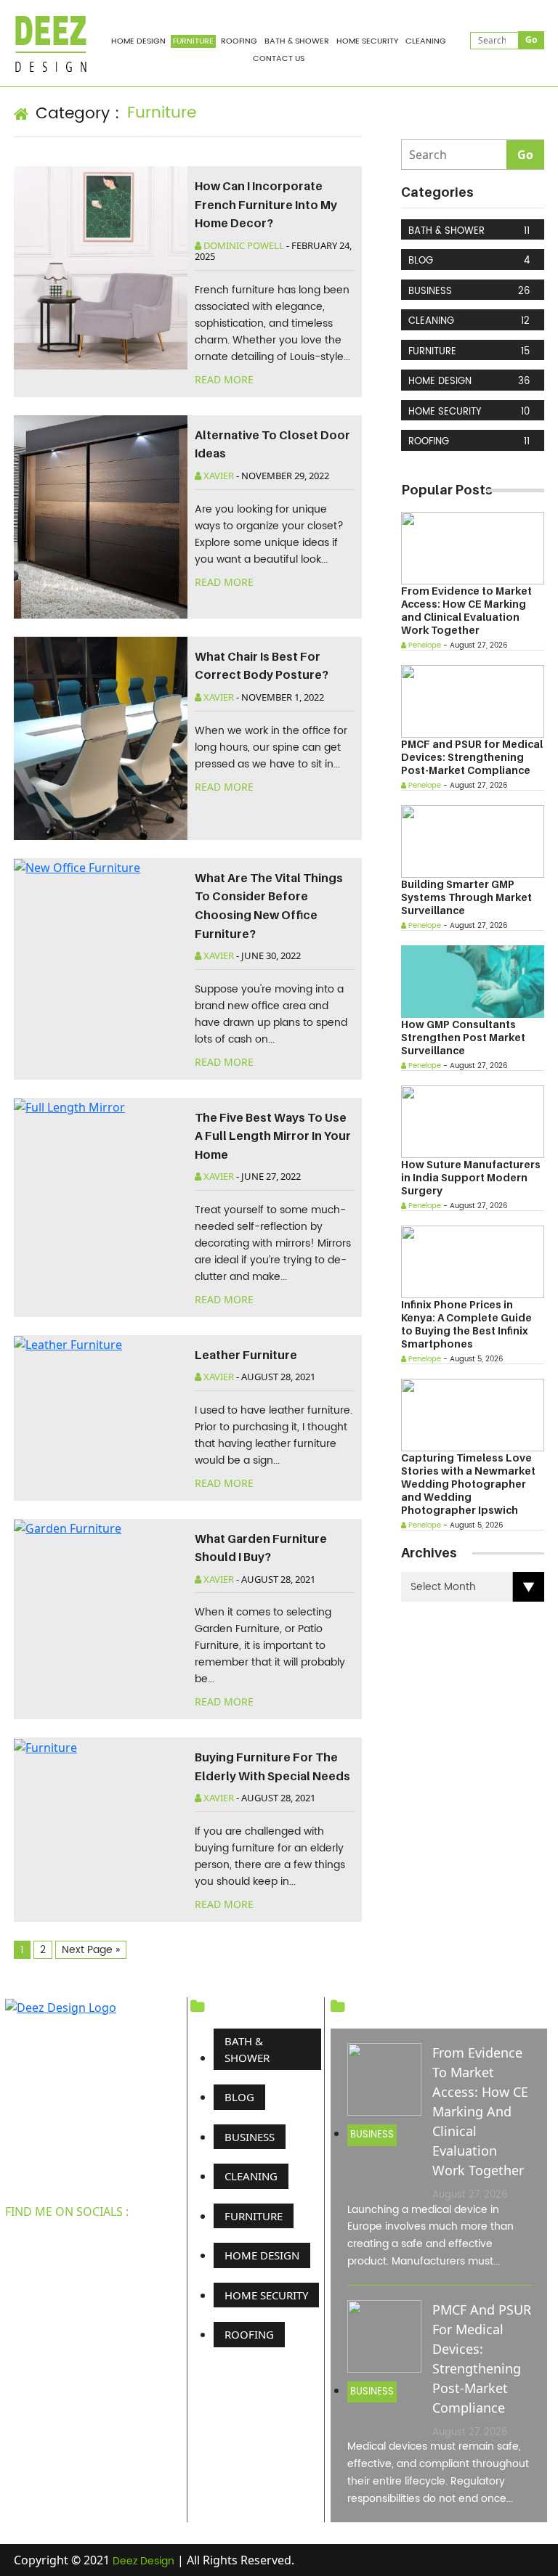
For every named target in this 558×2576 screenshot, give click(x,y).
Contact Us (279, 59)
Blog (469, 261)
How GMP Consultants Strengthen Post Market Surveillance (463, 1037)
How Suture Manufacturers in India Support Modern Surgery (471, 1177)
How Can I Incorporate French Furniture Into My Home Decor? (266, 204)
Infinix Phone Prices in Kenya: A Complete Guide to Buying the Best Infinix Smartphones (466, 1324)
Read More (226, 379)
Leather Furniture (246, 1355)
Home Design (138, 41)
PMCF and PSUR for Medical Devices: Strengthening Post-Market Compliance (472, 757)
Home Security (367, 41)
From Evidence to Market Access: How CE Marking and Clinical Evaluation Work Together (466, 610)
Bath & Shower (297, 41)
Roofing (239, 41)
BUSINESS (469, 292)
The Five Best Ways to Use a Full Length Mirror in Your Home (273, 1136)
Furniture (193, 41)
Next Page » (91, 1950)
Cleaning (426, 41)
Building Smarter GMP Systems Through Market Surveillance (466, 897)
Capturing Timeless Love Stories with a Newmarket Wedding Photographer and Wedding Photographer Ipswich (468, 1484)
